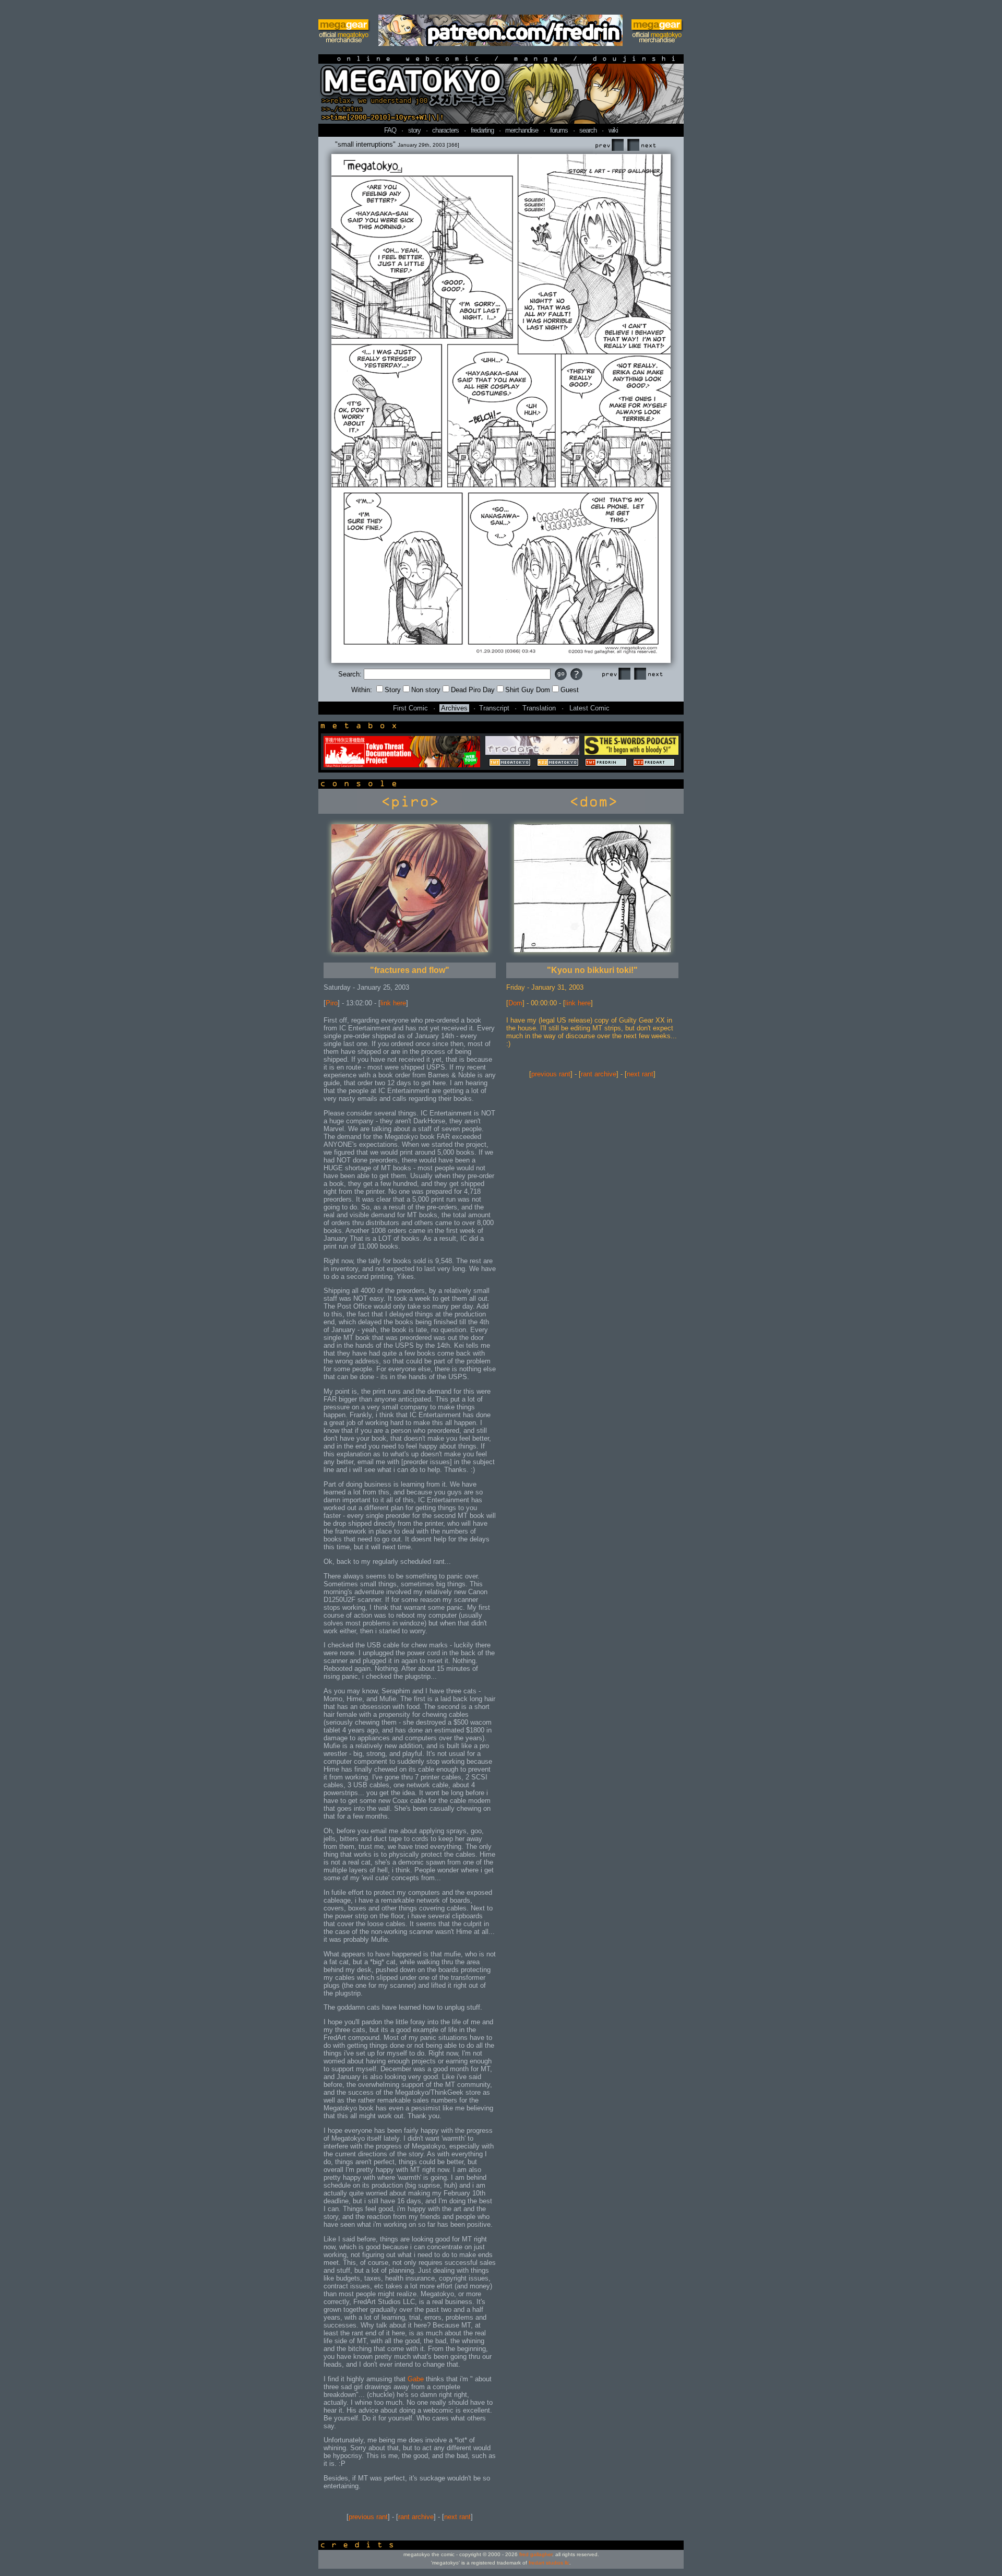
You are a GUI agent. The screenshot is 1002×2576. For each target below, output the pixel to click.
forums (559, 130)
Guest (570, 690)
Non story (426, 690)
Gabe (416, 2379)
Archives (454, 708)
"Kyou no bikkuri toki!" (592, 970)
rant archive (416, 2517)
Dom (515, 1003)
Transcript (494, 708)
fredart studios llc (549, 2563)
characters (445, 130)
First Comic (410, 708)
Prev (609, 145)
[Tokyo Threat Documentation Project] (402, 765)
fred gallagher (536, 2554)
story (414, 130)
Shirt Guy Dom (528, 690)
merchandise (522, 130)
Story (393, 690)
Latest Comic (589, 708)
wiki (613, 130)
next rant (457, 2517)
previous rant (368, 2517)
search (588, 130)
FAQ (390, 130)
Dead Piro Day (473, 690)
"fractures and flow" (410, 970)
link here (393, 1003)
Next (641, 145)
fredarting (482, 130)
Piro (332, 1003)
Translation (539, 708)
